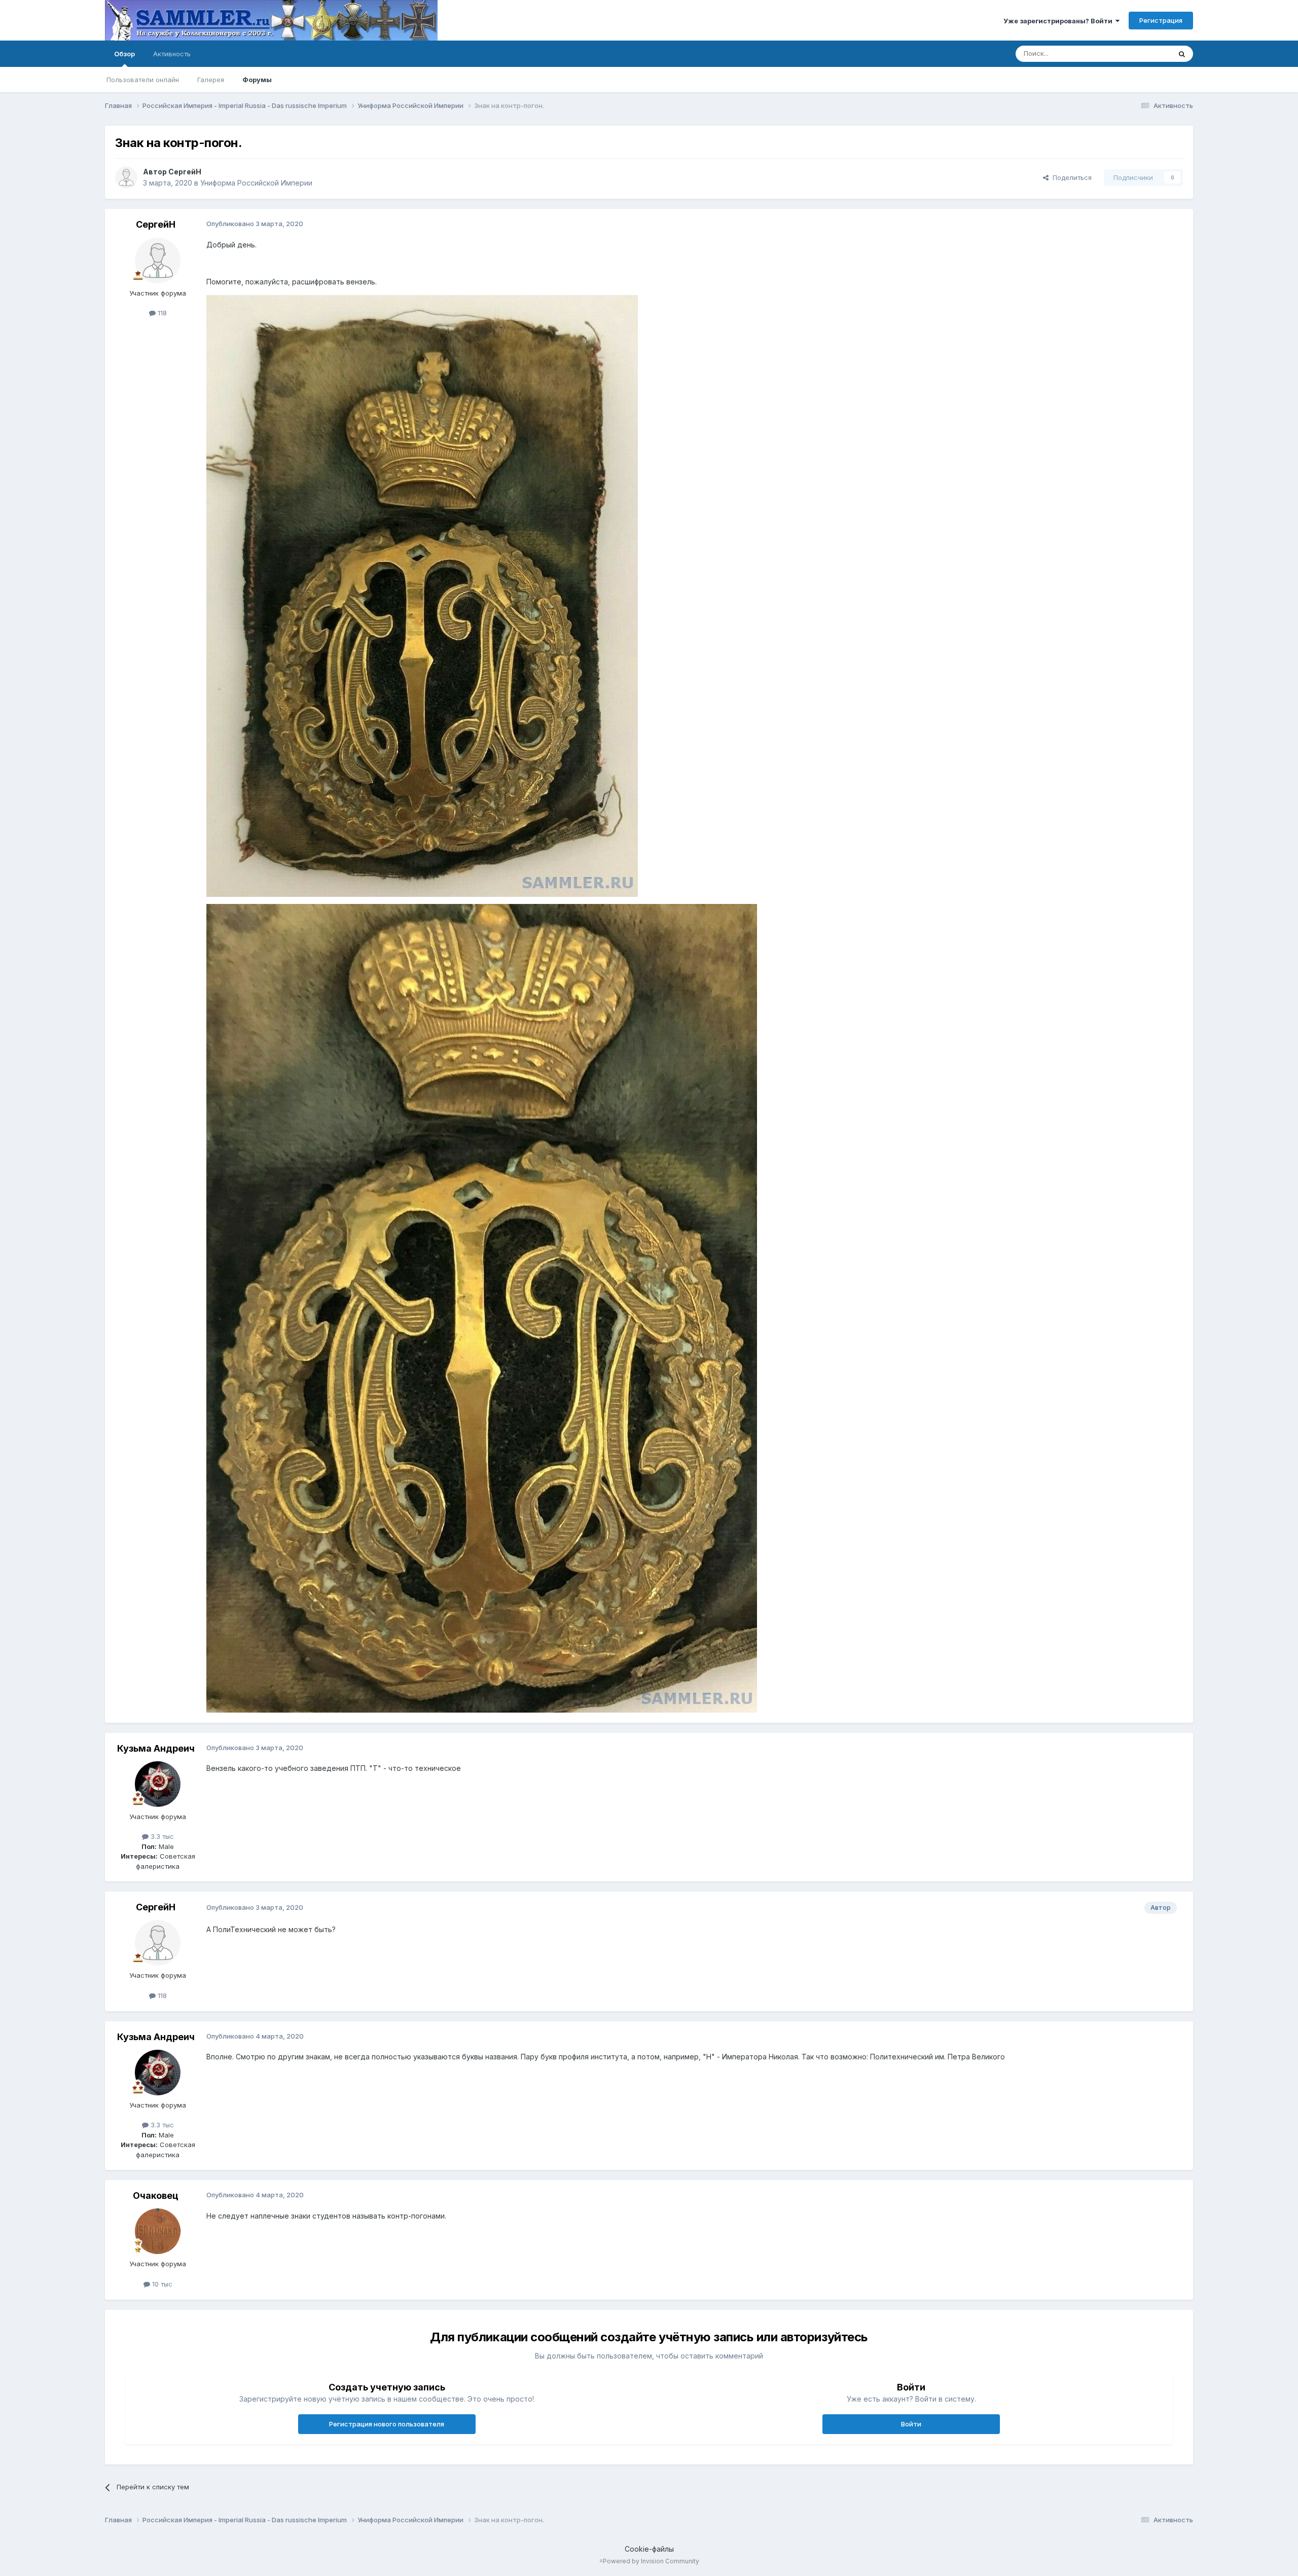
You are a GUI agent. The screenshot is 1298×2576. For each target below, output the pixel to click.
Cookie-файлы (649, 2549)
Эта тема (1144, 53)
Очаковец (156, 2196)
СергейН (185, 172)
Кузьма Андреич (156, 1748)
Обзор (124, 54)
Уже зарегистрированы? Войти (1059, 21)
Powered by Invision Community (651, 2561)
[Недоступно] (422, 595)
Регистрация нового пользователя (387, 2424)
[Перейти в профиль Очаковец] (158, 2231)
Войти (911, 2424)
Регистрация (1161, 20)
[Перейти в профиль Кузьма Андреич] (158, 1784)
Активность (172, 54)
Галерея (211, 80)
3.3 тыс (161, 1836)
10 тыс (161, 2284)
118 (161, 313)
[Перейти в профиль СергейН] (126, 177)
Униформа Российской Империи (256, 183)
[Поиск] (1182, 54)
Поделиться (1070, 177)
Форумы (257, 80)
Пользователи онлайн (143, 80)
